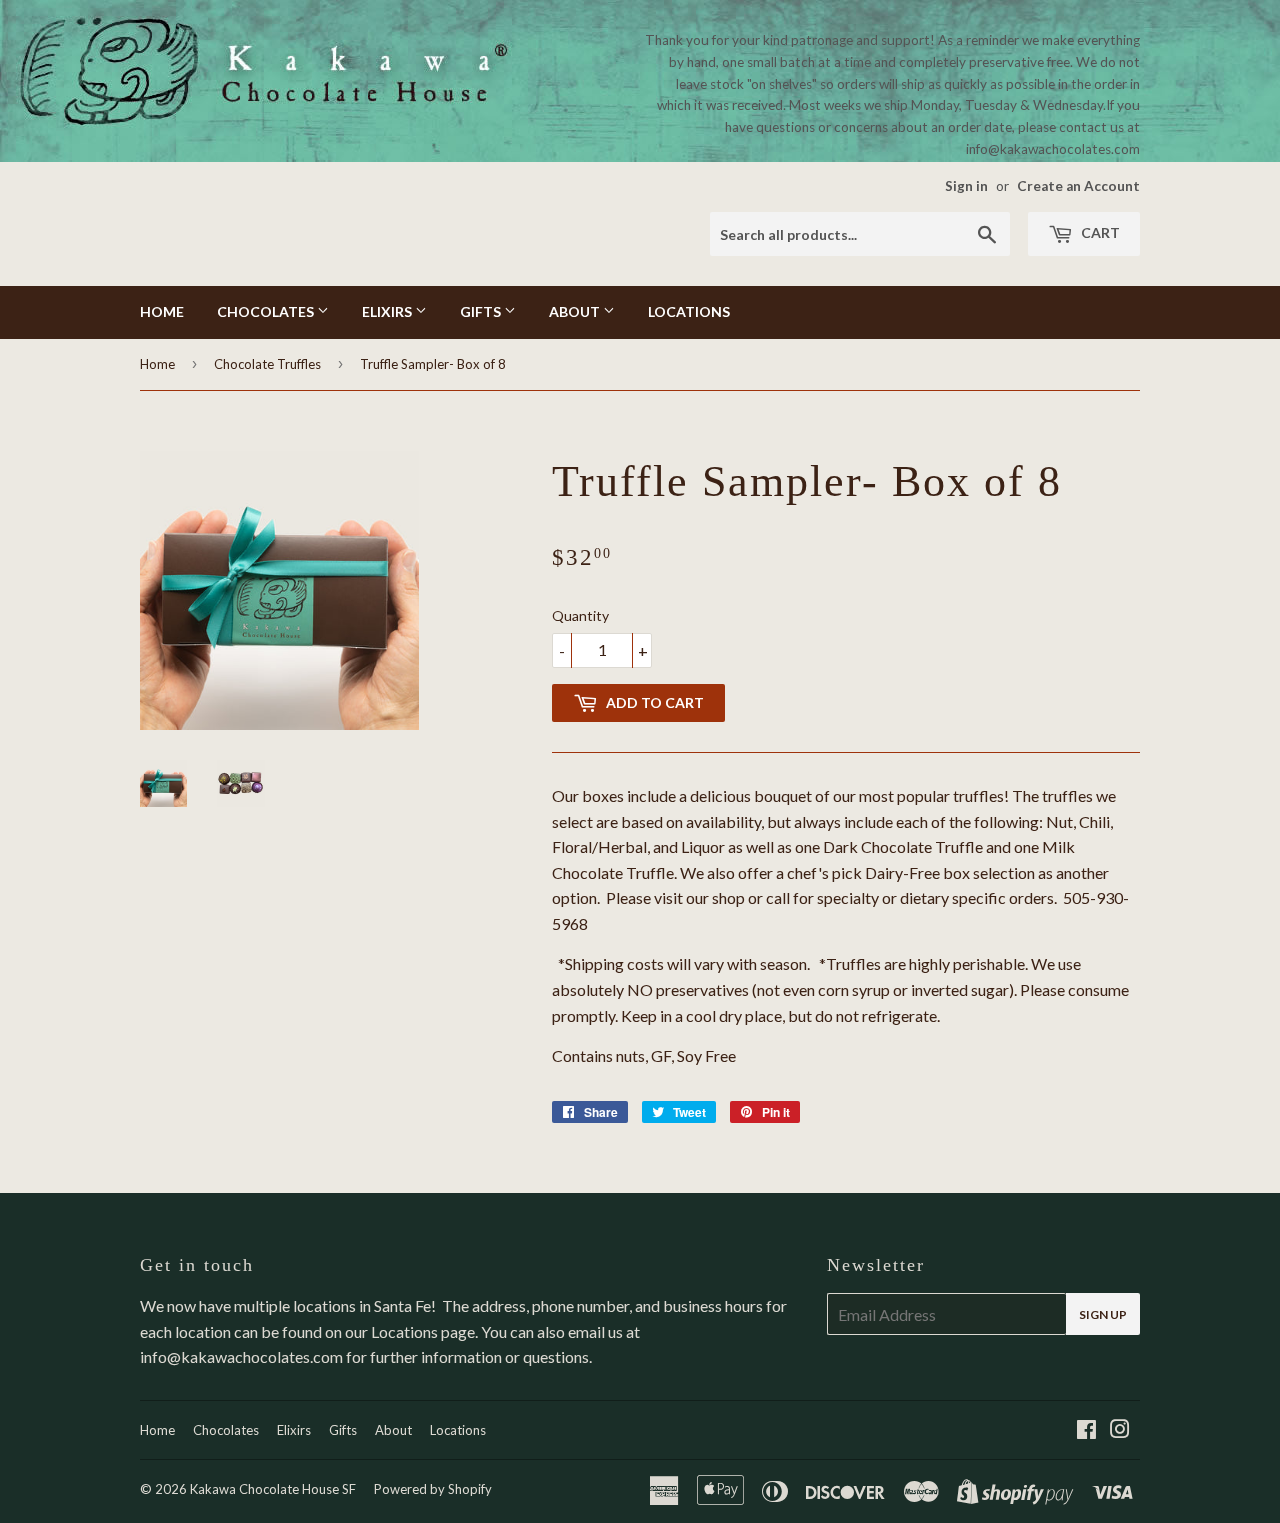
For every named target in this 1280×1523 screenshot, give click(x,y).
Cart (1099, 232)
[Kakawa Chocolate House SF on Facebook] (1086, 1430)
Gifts (482, 311)
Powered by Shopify (433, 1489)
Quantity (580, 615)
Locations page (423, 1331)
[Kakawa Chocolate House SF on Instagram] (1120, 1430)
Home (162, 311)
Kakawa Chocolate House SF (273, 1489)
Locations (689, 311)
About (576, 311)
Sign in (966, 186)
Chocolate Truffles (267, 364)
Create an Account (1078, 186)
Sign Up (1103, 1314)
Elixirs (388, 311)
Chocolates (267, 311)
